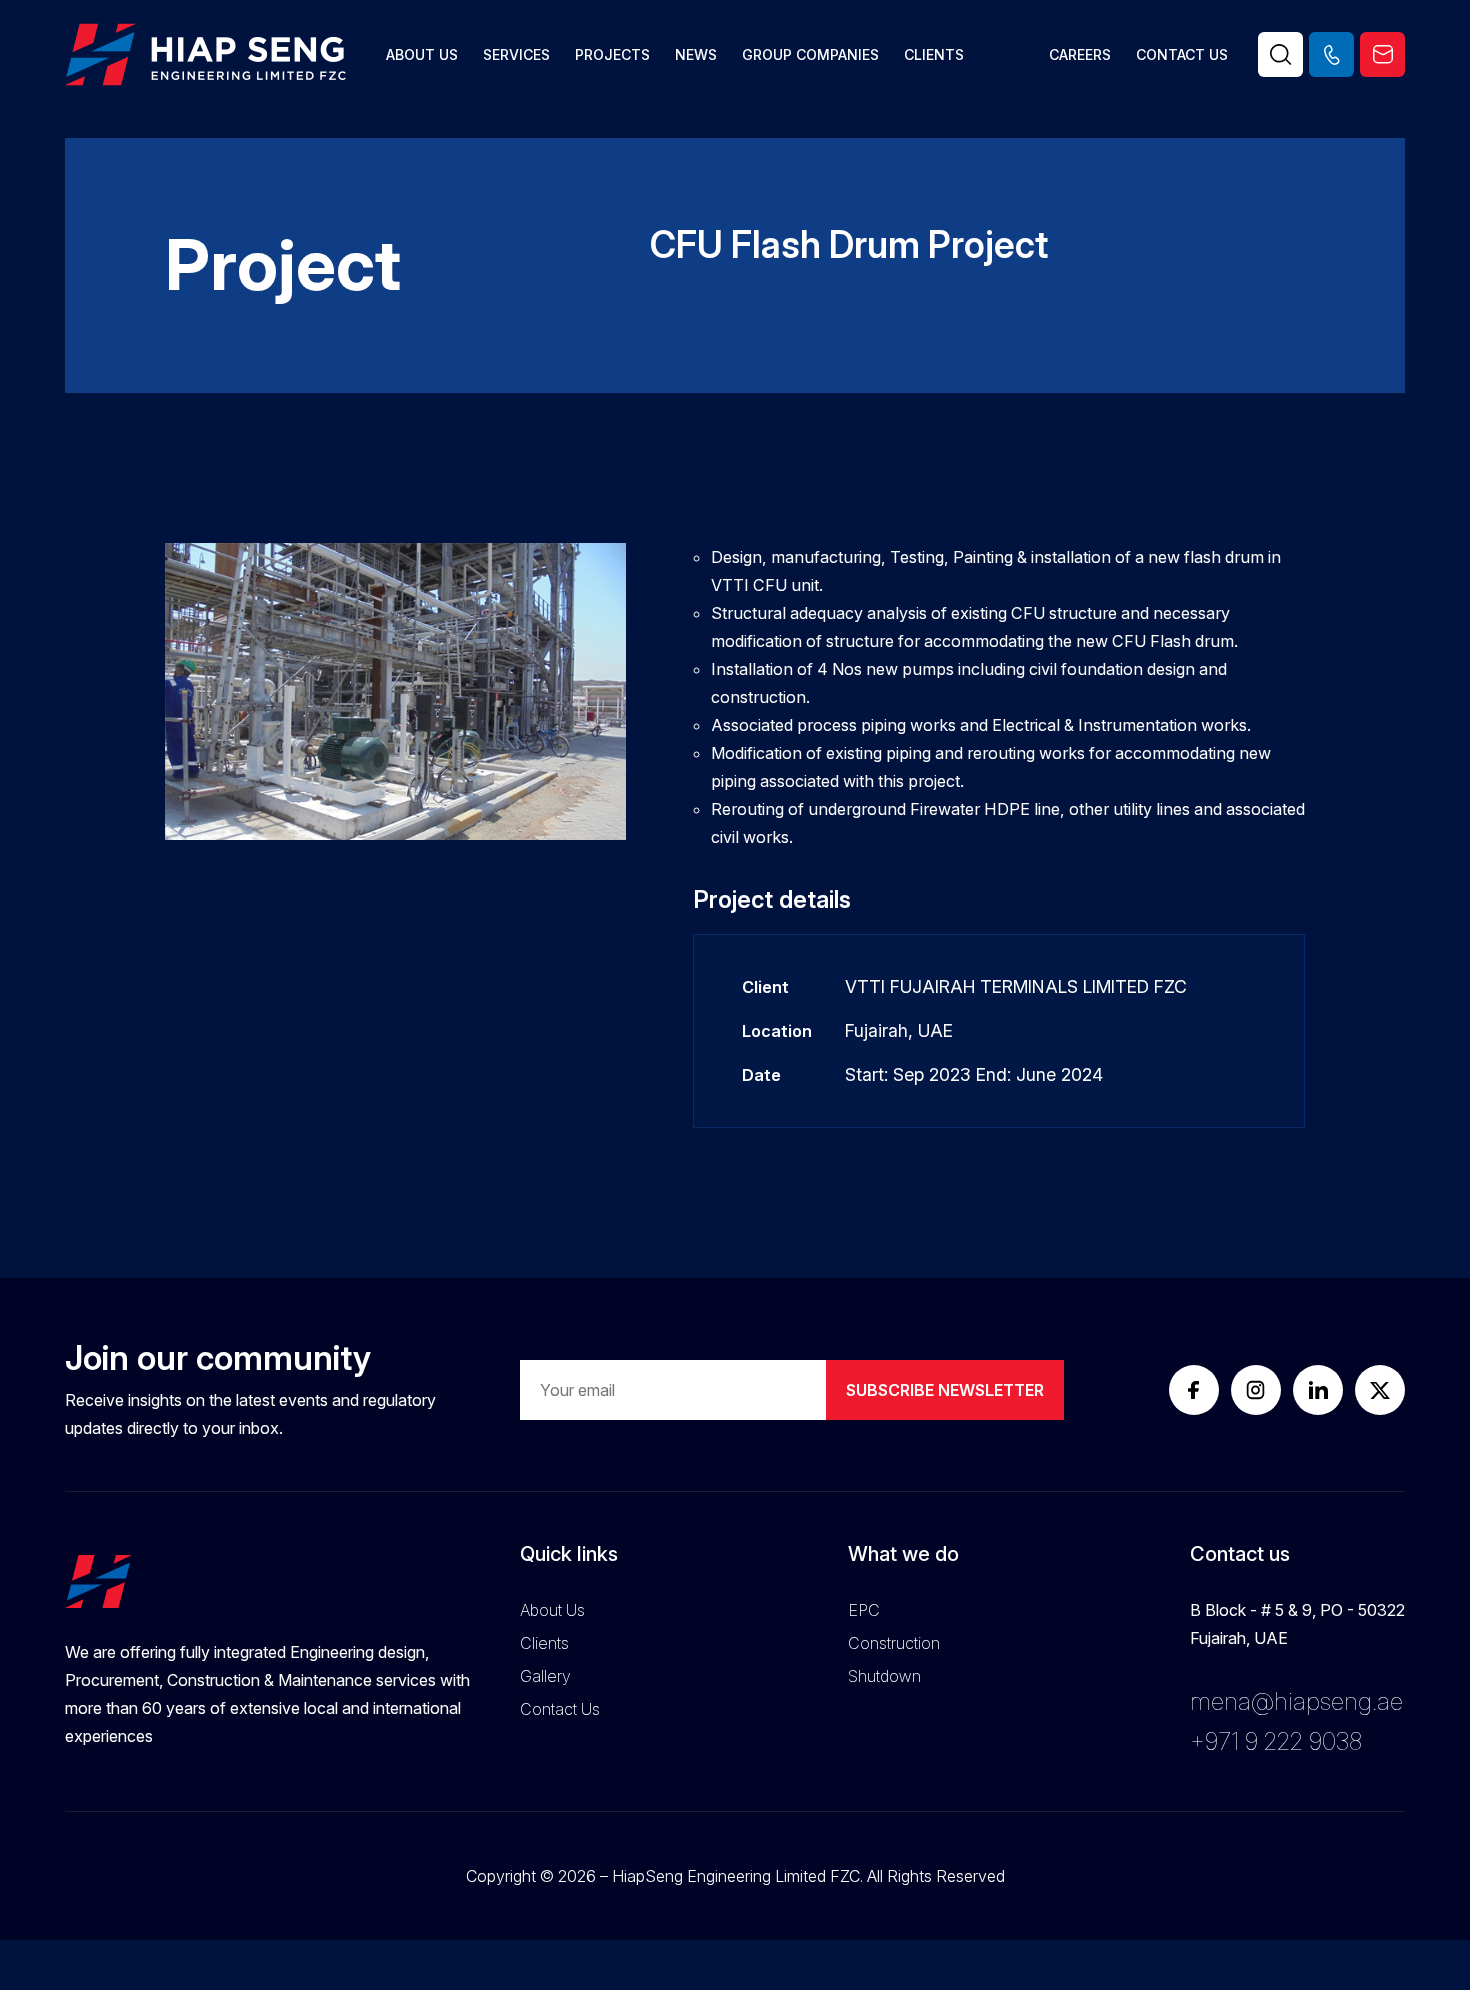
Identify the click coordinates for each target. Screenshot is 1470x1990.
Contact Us (1182, 54)
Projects (612, 54)
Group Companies (810, 54)
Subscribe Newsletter (945, 1390)
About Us (422, 54)
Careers (1080, 54)
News (696, 54)
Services (516, 54)
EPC (864, 1610)
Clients (934, 54)
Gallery (545, 1676)
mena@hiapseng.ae (1296, 1701)
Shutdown (884, 1676)
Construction (894, 1643)
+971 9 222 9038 (1276, 1741)
